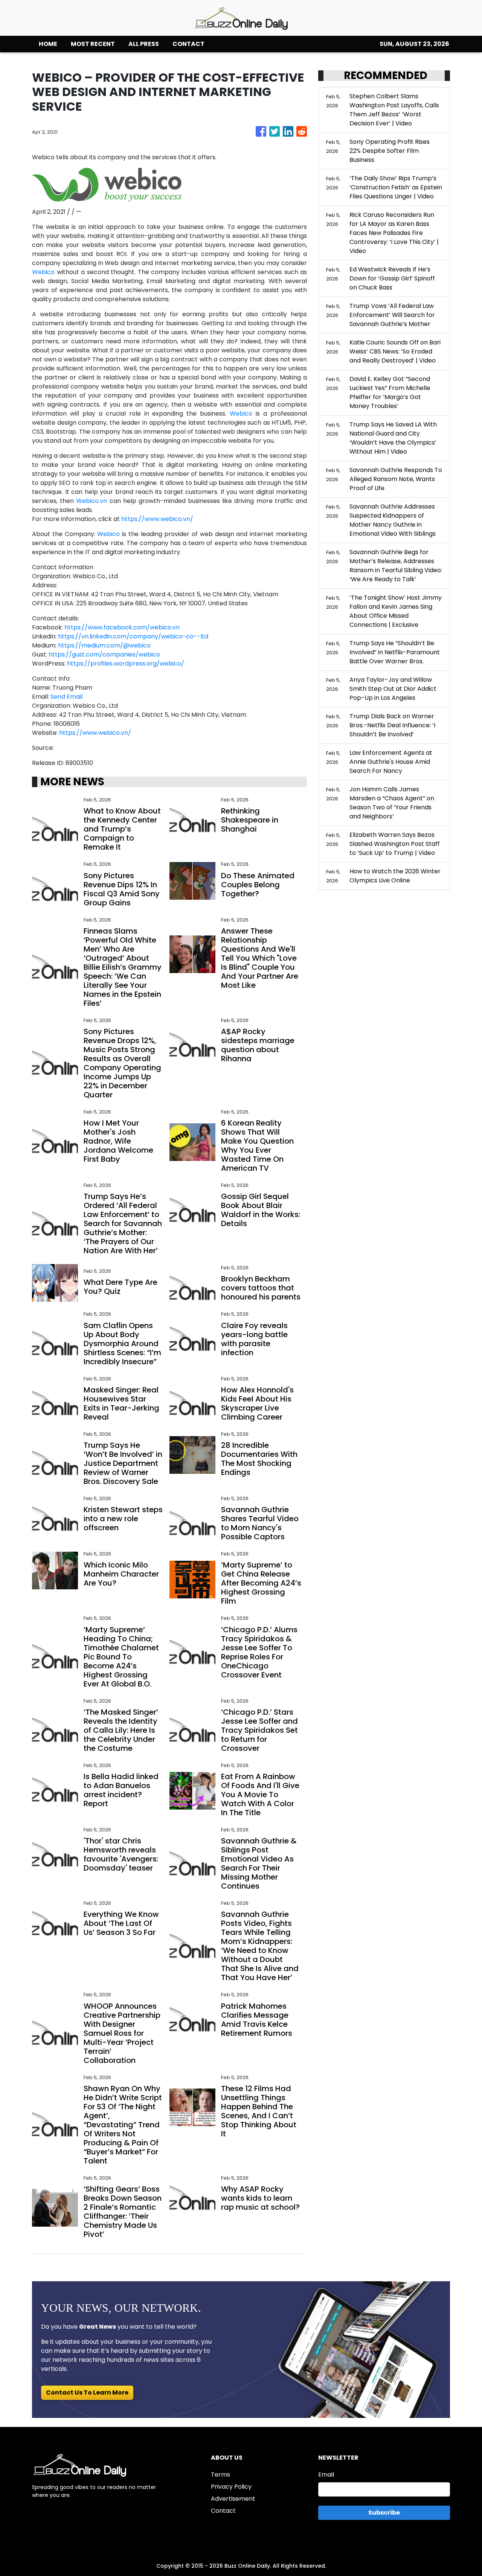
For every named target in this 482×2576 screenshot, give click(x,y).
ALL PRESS (144, 44)
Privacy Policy (231, 2487)
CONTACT (188, 44)
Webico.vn (92, 501)
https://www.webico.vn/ (157, 519)
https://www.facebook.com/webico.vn (122, 627)
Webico (43, 272)
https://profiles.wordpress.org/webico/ (126, 663)
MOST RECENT (93, 44)
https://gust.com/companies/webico (104, 654)
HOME (48, 44)
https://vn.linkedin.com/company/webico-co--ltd (133, 636)
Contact (223, 2511)
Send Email (66, 697)
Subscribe (384, 2513)
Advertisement (233, 2499)
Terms (220, 2475)
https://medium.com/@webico (104, 645)
